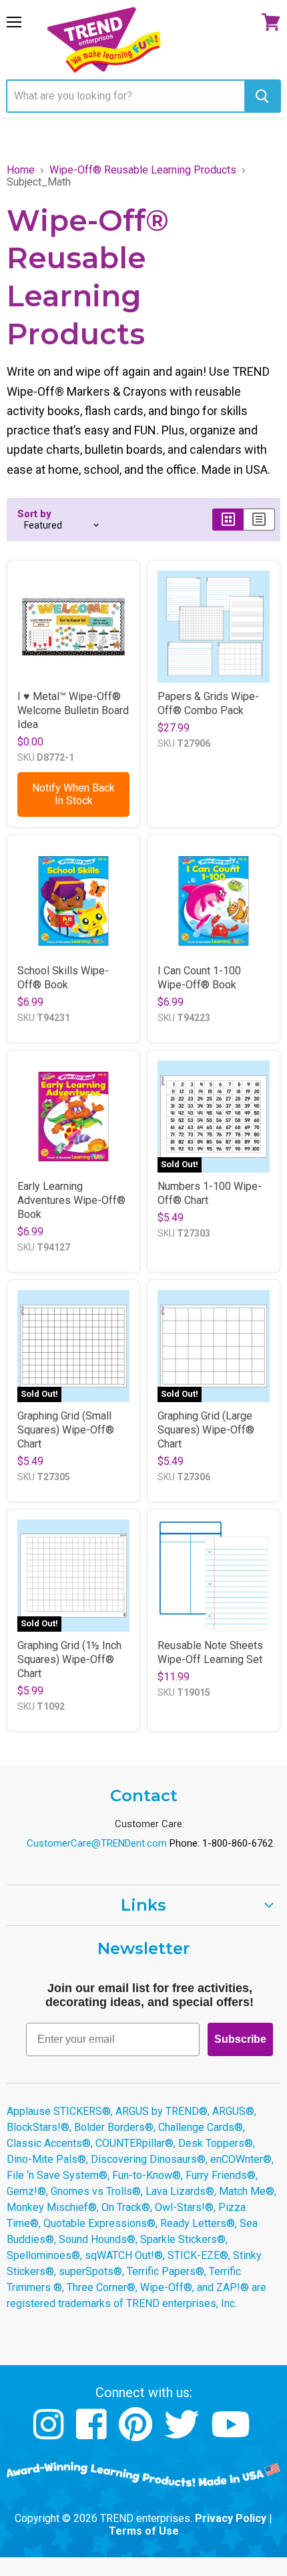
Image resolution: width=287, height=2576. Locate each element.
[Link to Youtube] (232, 2434)
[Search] (262, 96)
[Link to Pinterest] (137, 2434)
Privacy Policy (231, 2518)
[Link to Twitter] (183, 2434)
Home (21, 170)
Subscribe (240, 2039)
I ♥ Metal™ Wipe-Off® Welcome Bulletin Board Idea (73, 710)
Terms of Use (144, 2531)
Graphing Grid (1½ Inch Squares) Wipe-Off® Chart (69, 1659)
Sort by (34, 514)
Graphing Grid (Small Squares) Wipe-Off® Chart (66, 1430)
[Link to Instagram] (50, 2434)
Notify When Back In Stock (73, 794)
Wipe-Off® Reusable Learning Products (143, 170)
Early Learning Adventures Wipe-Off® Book (71, 1200)
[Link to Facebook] (93, 2434)
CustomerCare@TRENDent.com (97, 1843)
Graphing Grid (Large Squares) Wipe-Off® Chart (206, 1430)
